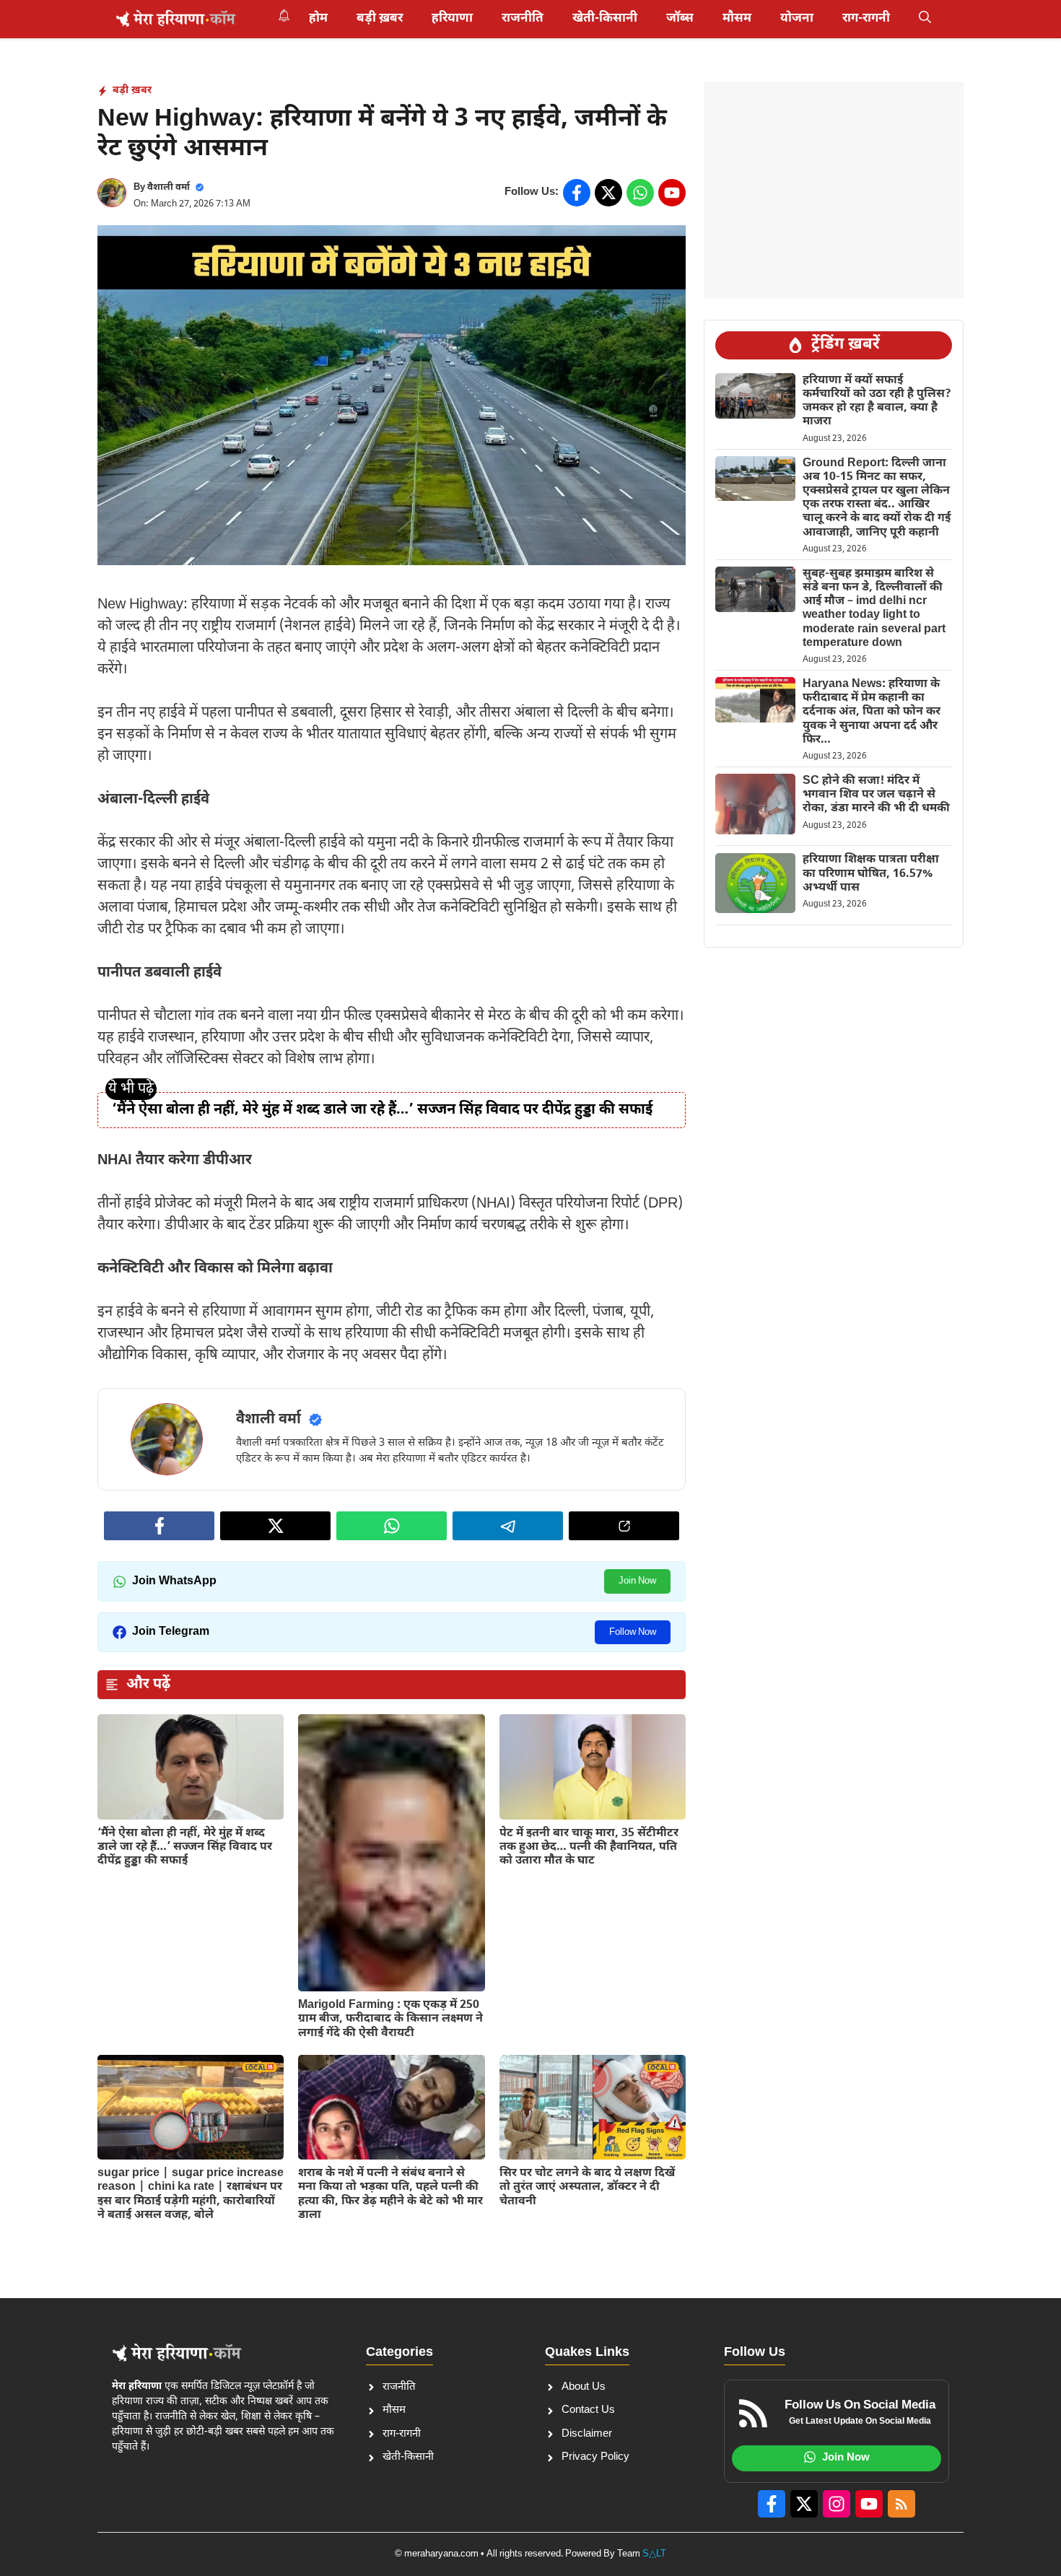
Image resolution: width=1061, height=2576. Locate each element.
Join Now (637, 1581)
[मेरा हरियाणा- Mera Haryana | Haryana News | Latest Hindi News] (176, 19)
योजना (797, 19)
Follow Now (633, 1632)
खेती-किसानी (605, 19)
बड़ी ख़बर (380, 19)
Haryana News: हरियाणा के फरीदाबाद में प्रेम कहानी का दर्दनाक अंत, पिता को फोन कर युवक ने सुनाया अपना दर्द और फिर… (872, 712)
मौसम (737, 19)
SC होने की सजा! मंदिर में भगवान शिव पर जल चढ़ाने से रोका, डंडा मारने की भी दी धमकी (876, 794)
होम (318, 19)
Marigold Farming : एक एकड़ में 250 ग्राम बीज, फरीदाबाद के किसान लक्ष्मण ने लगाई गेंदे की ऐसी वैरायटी (390, 2019)
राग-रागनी (866, 19)
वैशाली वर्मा (169, 187)
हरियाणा (452, 19)
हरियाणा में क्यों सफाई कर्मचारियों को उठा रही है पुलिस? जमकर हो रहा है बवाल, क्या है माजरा (877, 401)
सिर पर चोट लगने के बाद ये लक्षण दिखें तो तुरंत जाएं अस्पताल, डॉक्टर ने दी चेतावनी (587, 2187)
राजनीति (523, 19)
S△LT (654, 2554)
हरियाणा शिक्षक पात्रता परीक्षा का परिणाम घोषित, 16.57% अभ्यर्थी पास (871, 874)
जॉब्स (680, 19)
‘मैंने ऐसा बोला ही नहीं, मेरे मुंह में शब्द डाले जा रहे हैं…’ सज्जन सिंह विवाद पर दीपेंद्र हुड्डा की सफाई (382, 1110)
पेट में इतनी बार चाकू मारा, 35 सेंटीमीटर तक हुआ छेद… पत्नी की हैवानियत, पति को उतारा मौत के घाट (589, 1847)
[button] (925, 19)
